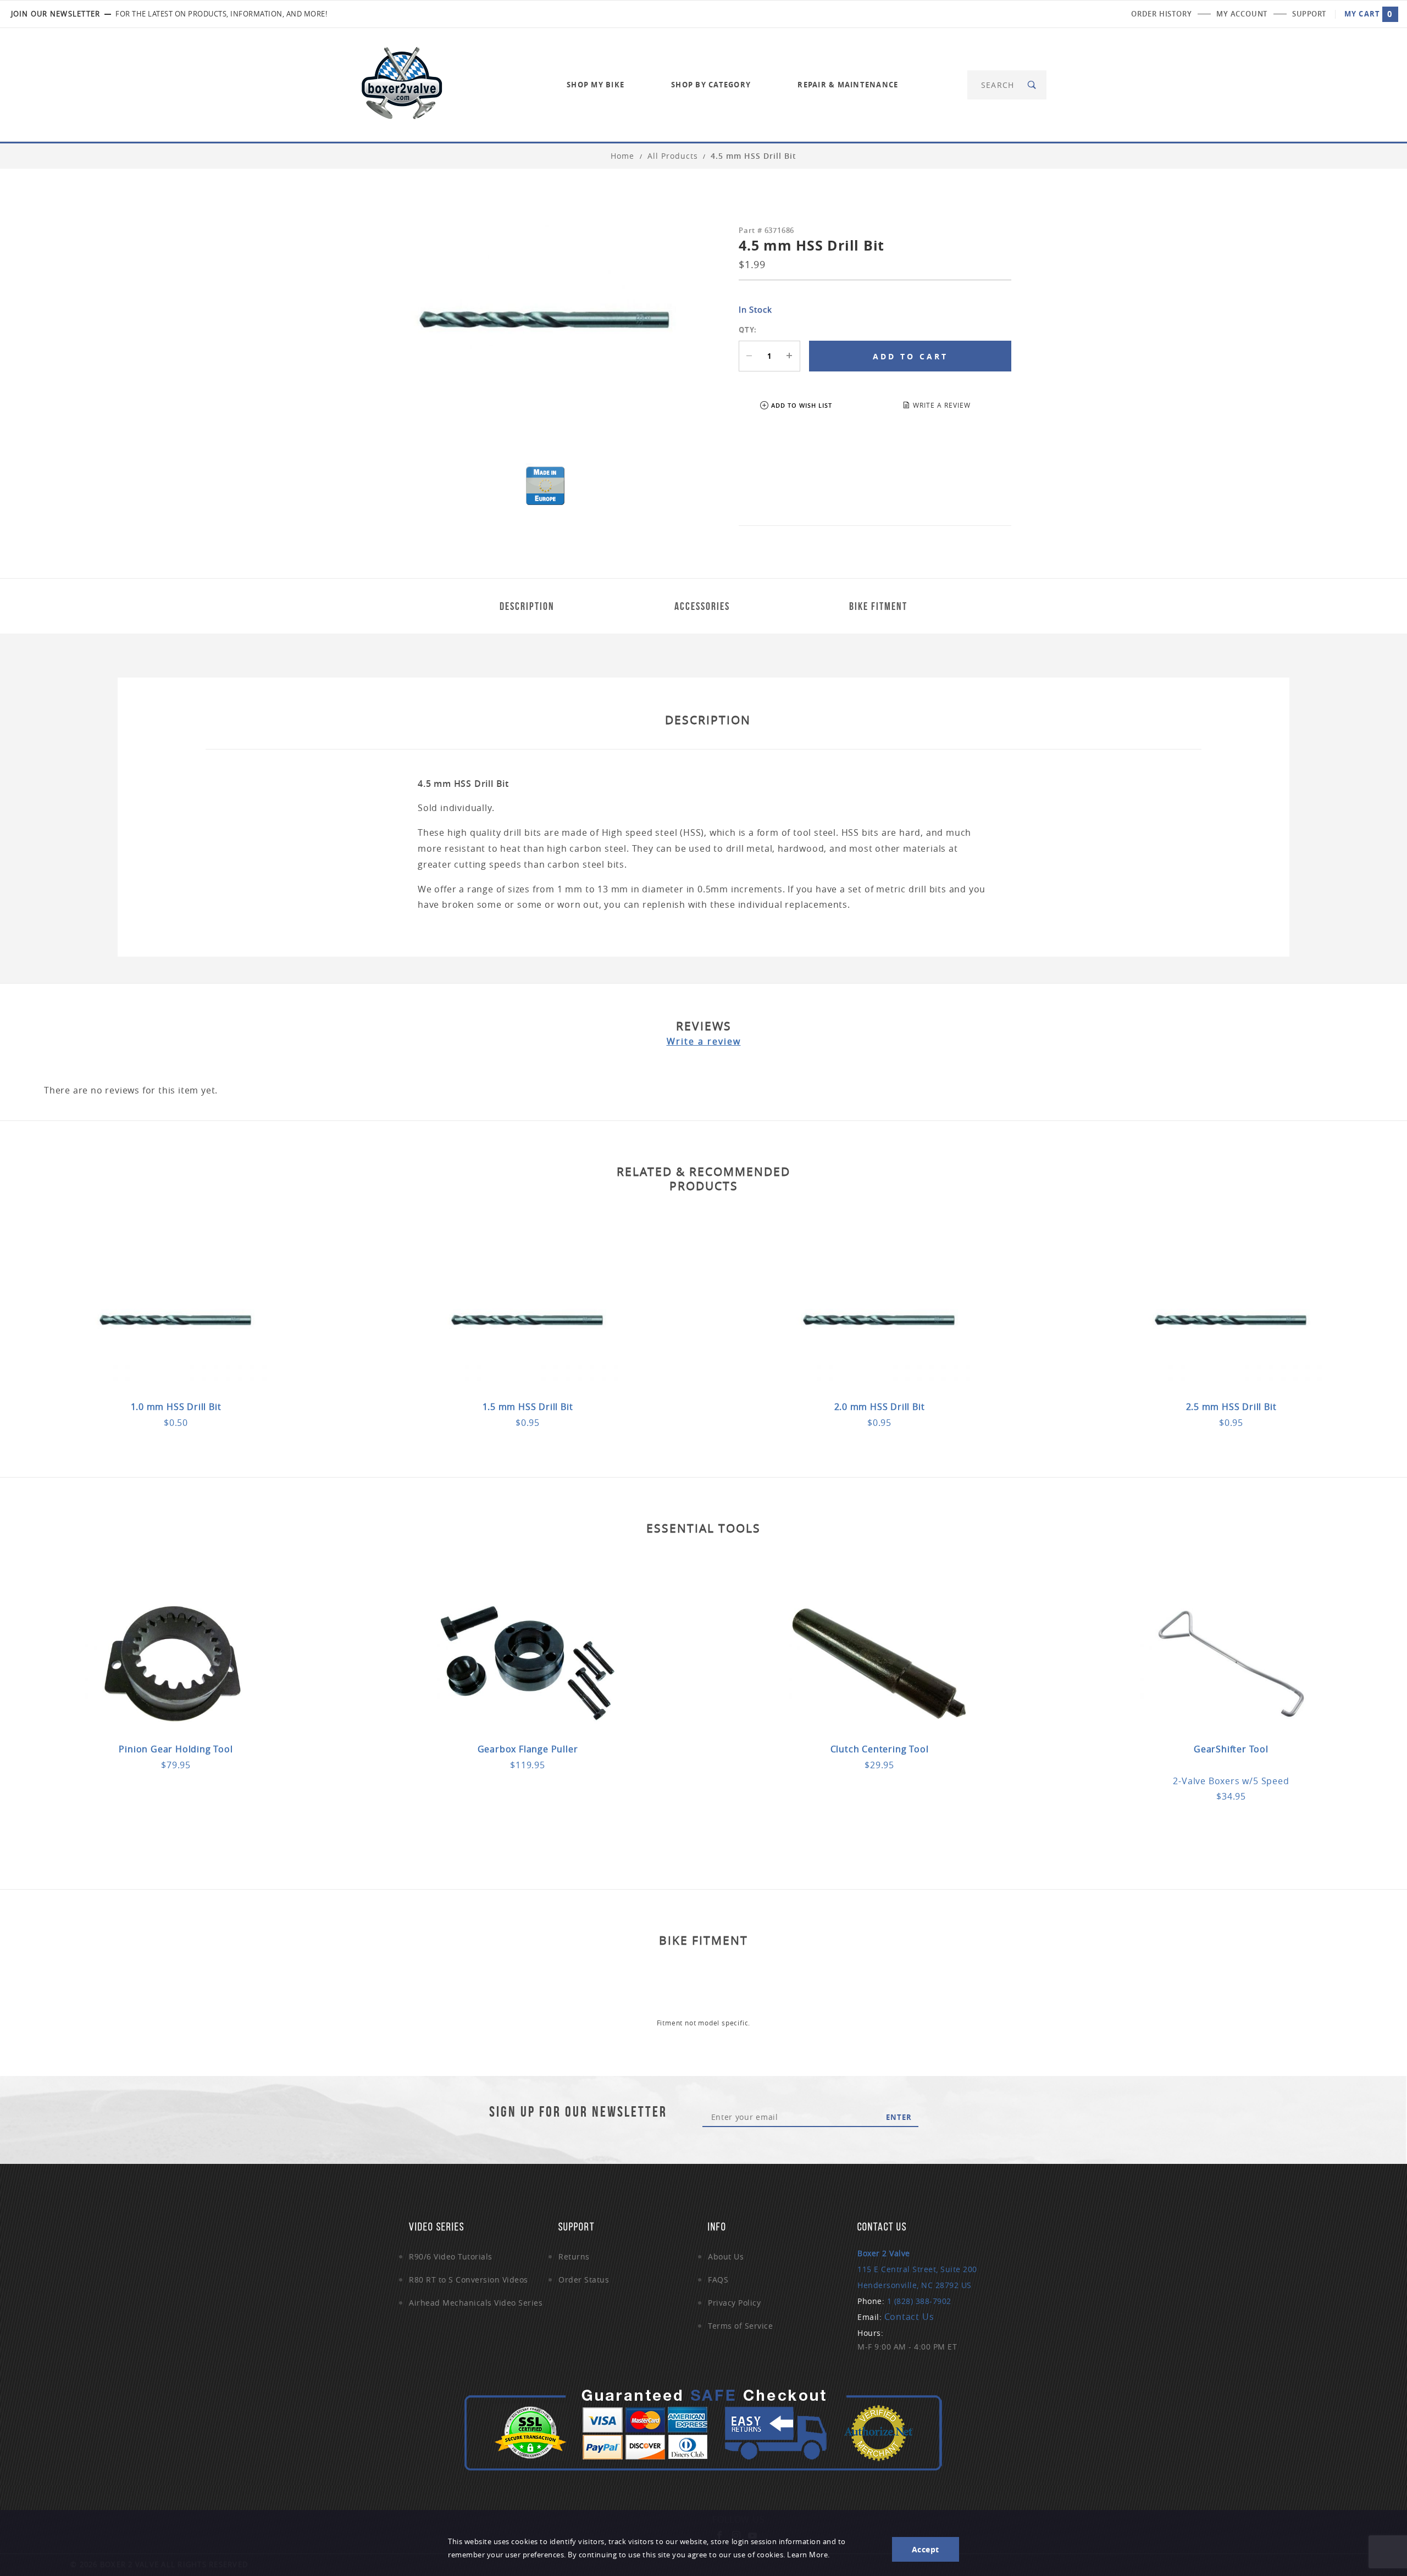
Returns (574, 2256)
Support (1309, 14)
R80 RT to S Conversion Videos (469, 2280)
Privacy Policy (734, 2303)
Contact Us (909, 2317)
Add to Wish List (802, 405)
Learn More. (808, 2555)
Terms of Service (740, 2326)
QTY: (748, 330)
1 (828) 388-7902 (919, 2301)
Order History (1161, 14)
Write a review (704, 1041)
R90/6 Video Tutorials (451, 2256)
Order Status (584, 2280)
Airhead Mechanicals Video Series (476, 2303)
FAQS (718, 2280)
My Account (1242, 14)
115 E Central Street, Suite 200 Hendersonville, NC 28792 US (917, 2269)
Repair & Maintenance (848, 85)
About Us (726, 2256)
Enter (899, 2117)
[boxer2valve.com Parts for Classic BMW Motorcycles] (402, 84)
